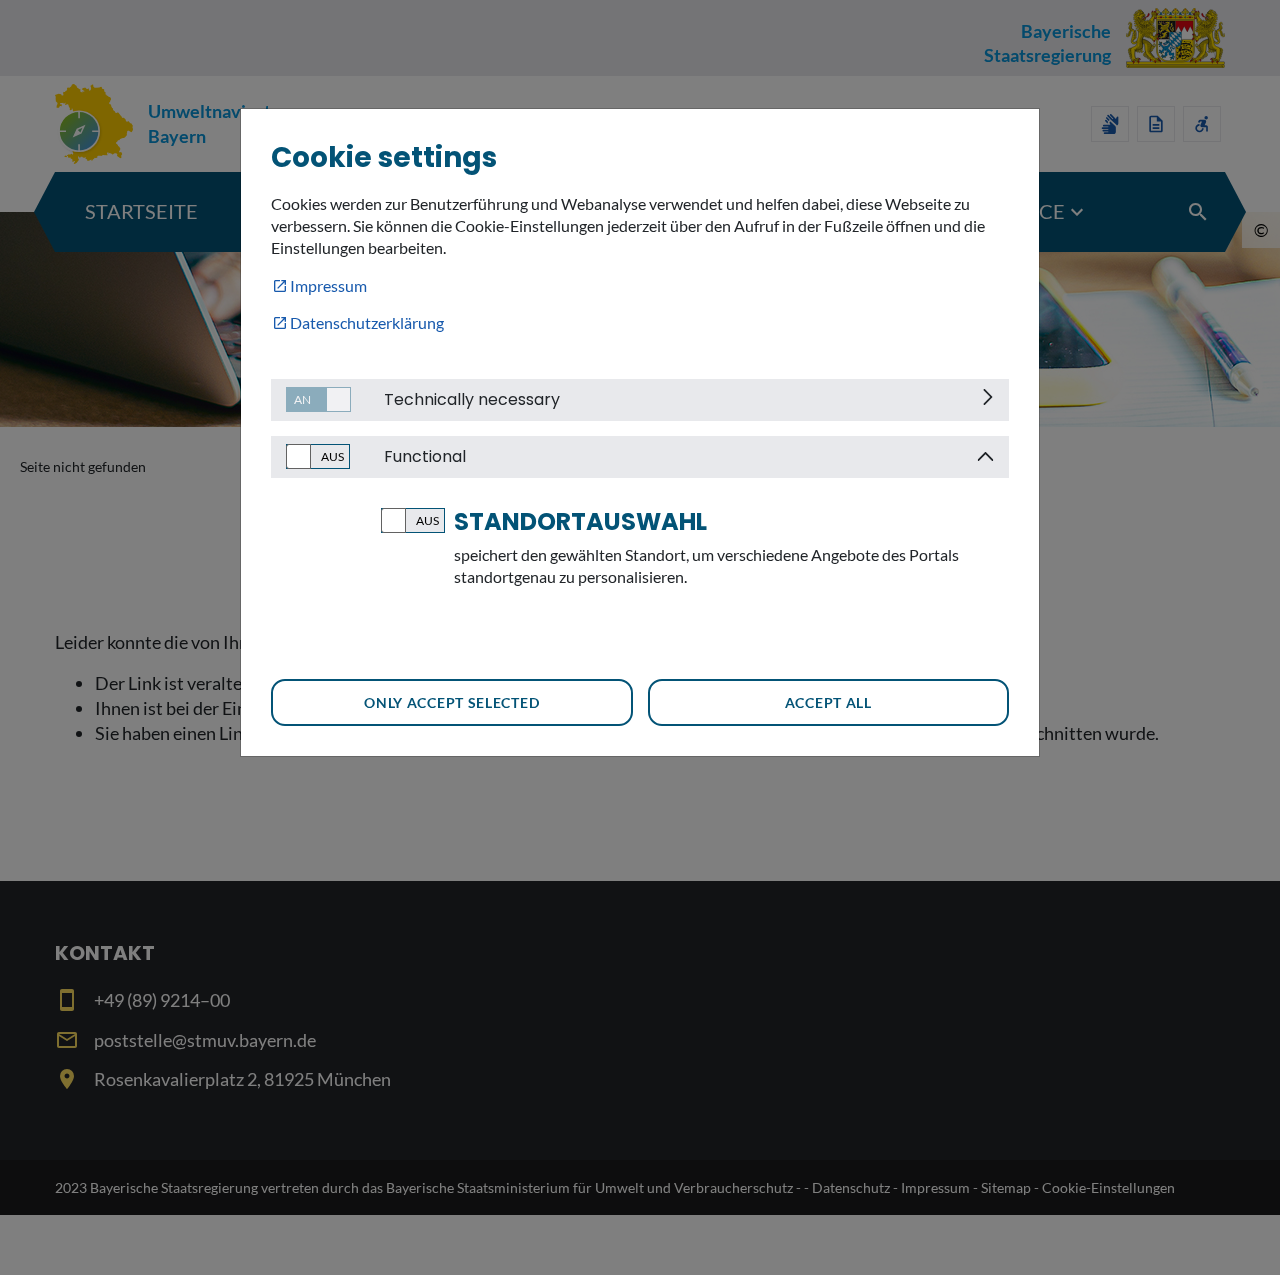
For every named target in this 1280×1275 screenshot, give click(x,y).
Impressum (328, 285)
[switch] (311, 399)
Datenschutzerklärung (367, 322)
